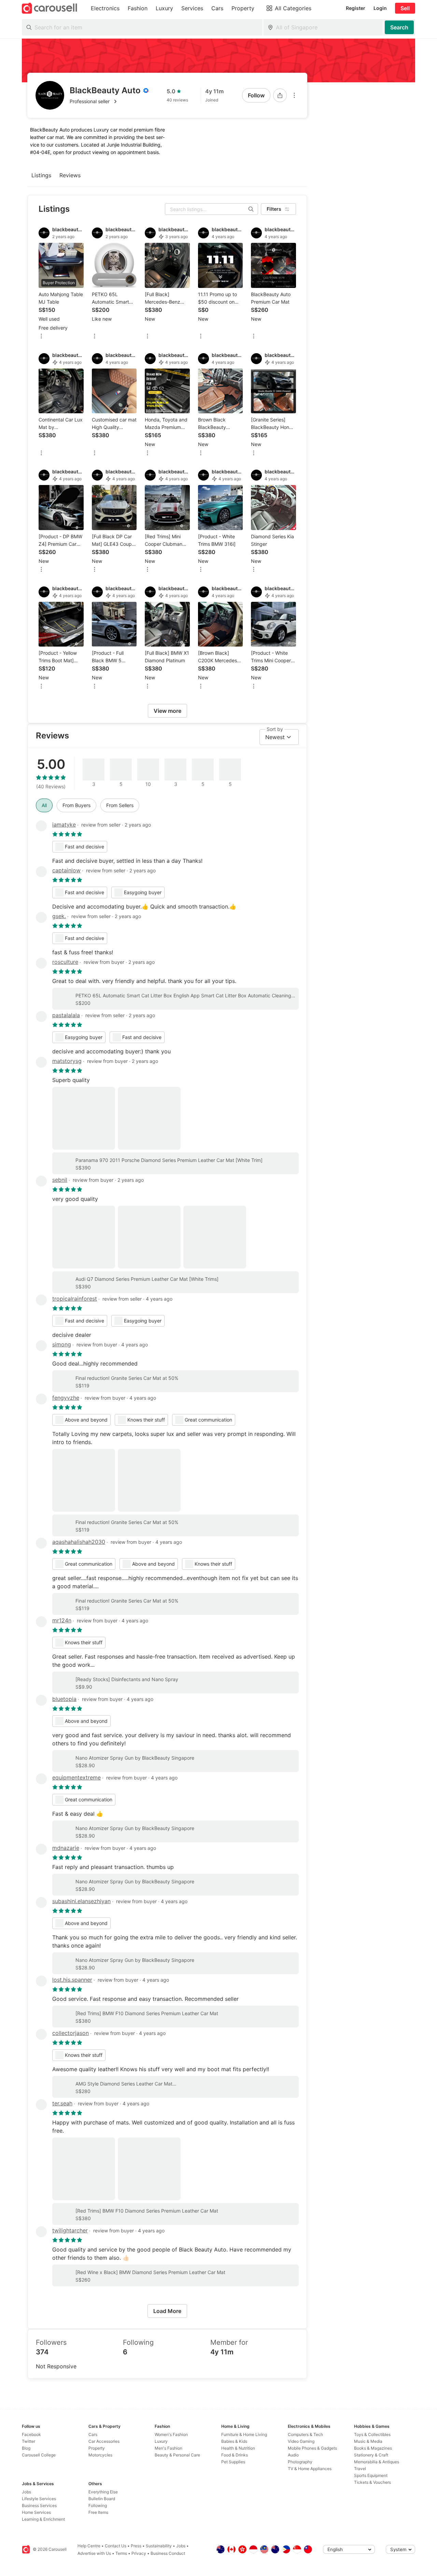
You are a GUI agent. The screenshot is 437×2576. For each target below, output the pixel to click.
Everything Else (103, 2492)
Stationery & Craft (371, 2455)
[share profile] (280, 95)
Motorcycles (100, 2455)
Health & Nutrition (238, 2448)
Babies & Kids (234, 2441)
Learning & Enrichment (43, 2519)
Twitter (29, 2441)
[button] (109, 101)
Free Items (98, 2512)
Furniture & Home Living (244, 2434)
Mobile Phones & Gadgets (312, 2448)
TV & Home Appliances (310, 2469)
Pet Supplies (233, 2462)
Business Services (39, 2505)
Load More (167, 2311)
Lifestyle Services (39, 2499)
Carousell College (39, 2455)
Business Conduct (168, 2553)
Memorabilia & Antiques (377, 2462)
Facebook (31, 2434)
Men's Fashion (168, 2448)
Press (136, 2546)
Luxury (161, 2441)
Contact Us (116, 2546)
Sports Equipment (371, 2475)
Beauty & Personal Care (177, 2455)
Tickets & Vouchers (372, 2482)
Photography (300, 2462)
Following (98, 2505)
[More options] (294, 95)
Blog (26, 2448)
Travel (360, 2469)
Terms (121, 2553)
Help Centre (89, 2546)
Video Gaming (301, 2441)
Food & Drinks (235, 2455)
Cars (93, 2434)
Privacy (139, 2553)
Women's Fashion (171, 2434)
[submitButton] (399, 27)
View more (167, 711)
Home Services (36, 2512)
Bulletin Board (102, 2499)
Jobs (26, 2492)
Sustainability (159, 2546)
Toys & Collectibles (372, 2434)
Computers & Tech (305, 2434)
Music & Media (368, 2441)
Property (97, 2448)
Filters (274, 209)
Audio (293, 2455)
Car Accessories (104, 2441)
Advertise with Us (94, 2553)
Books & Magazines (373, 2448)
